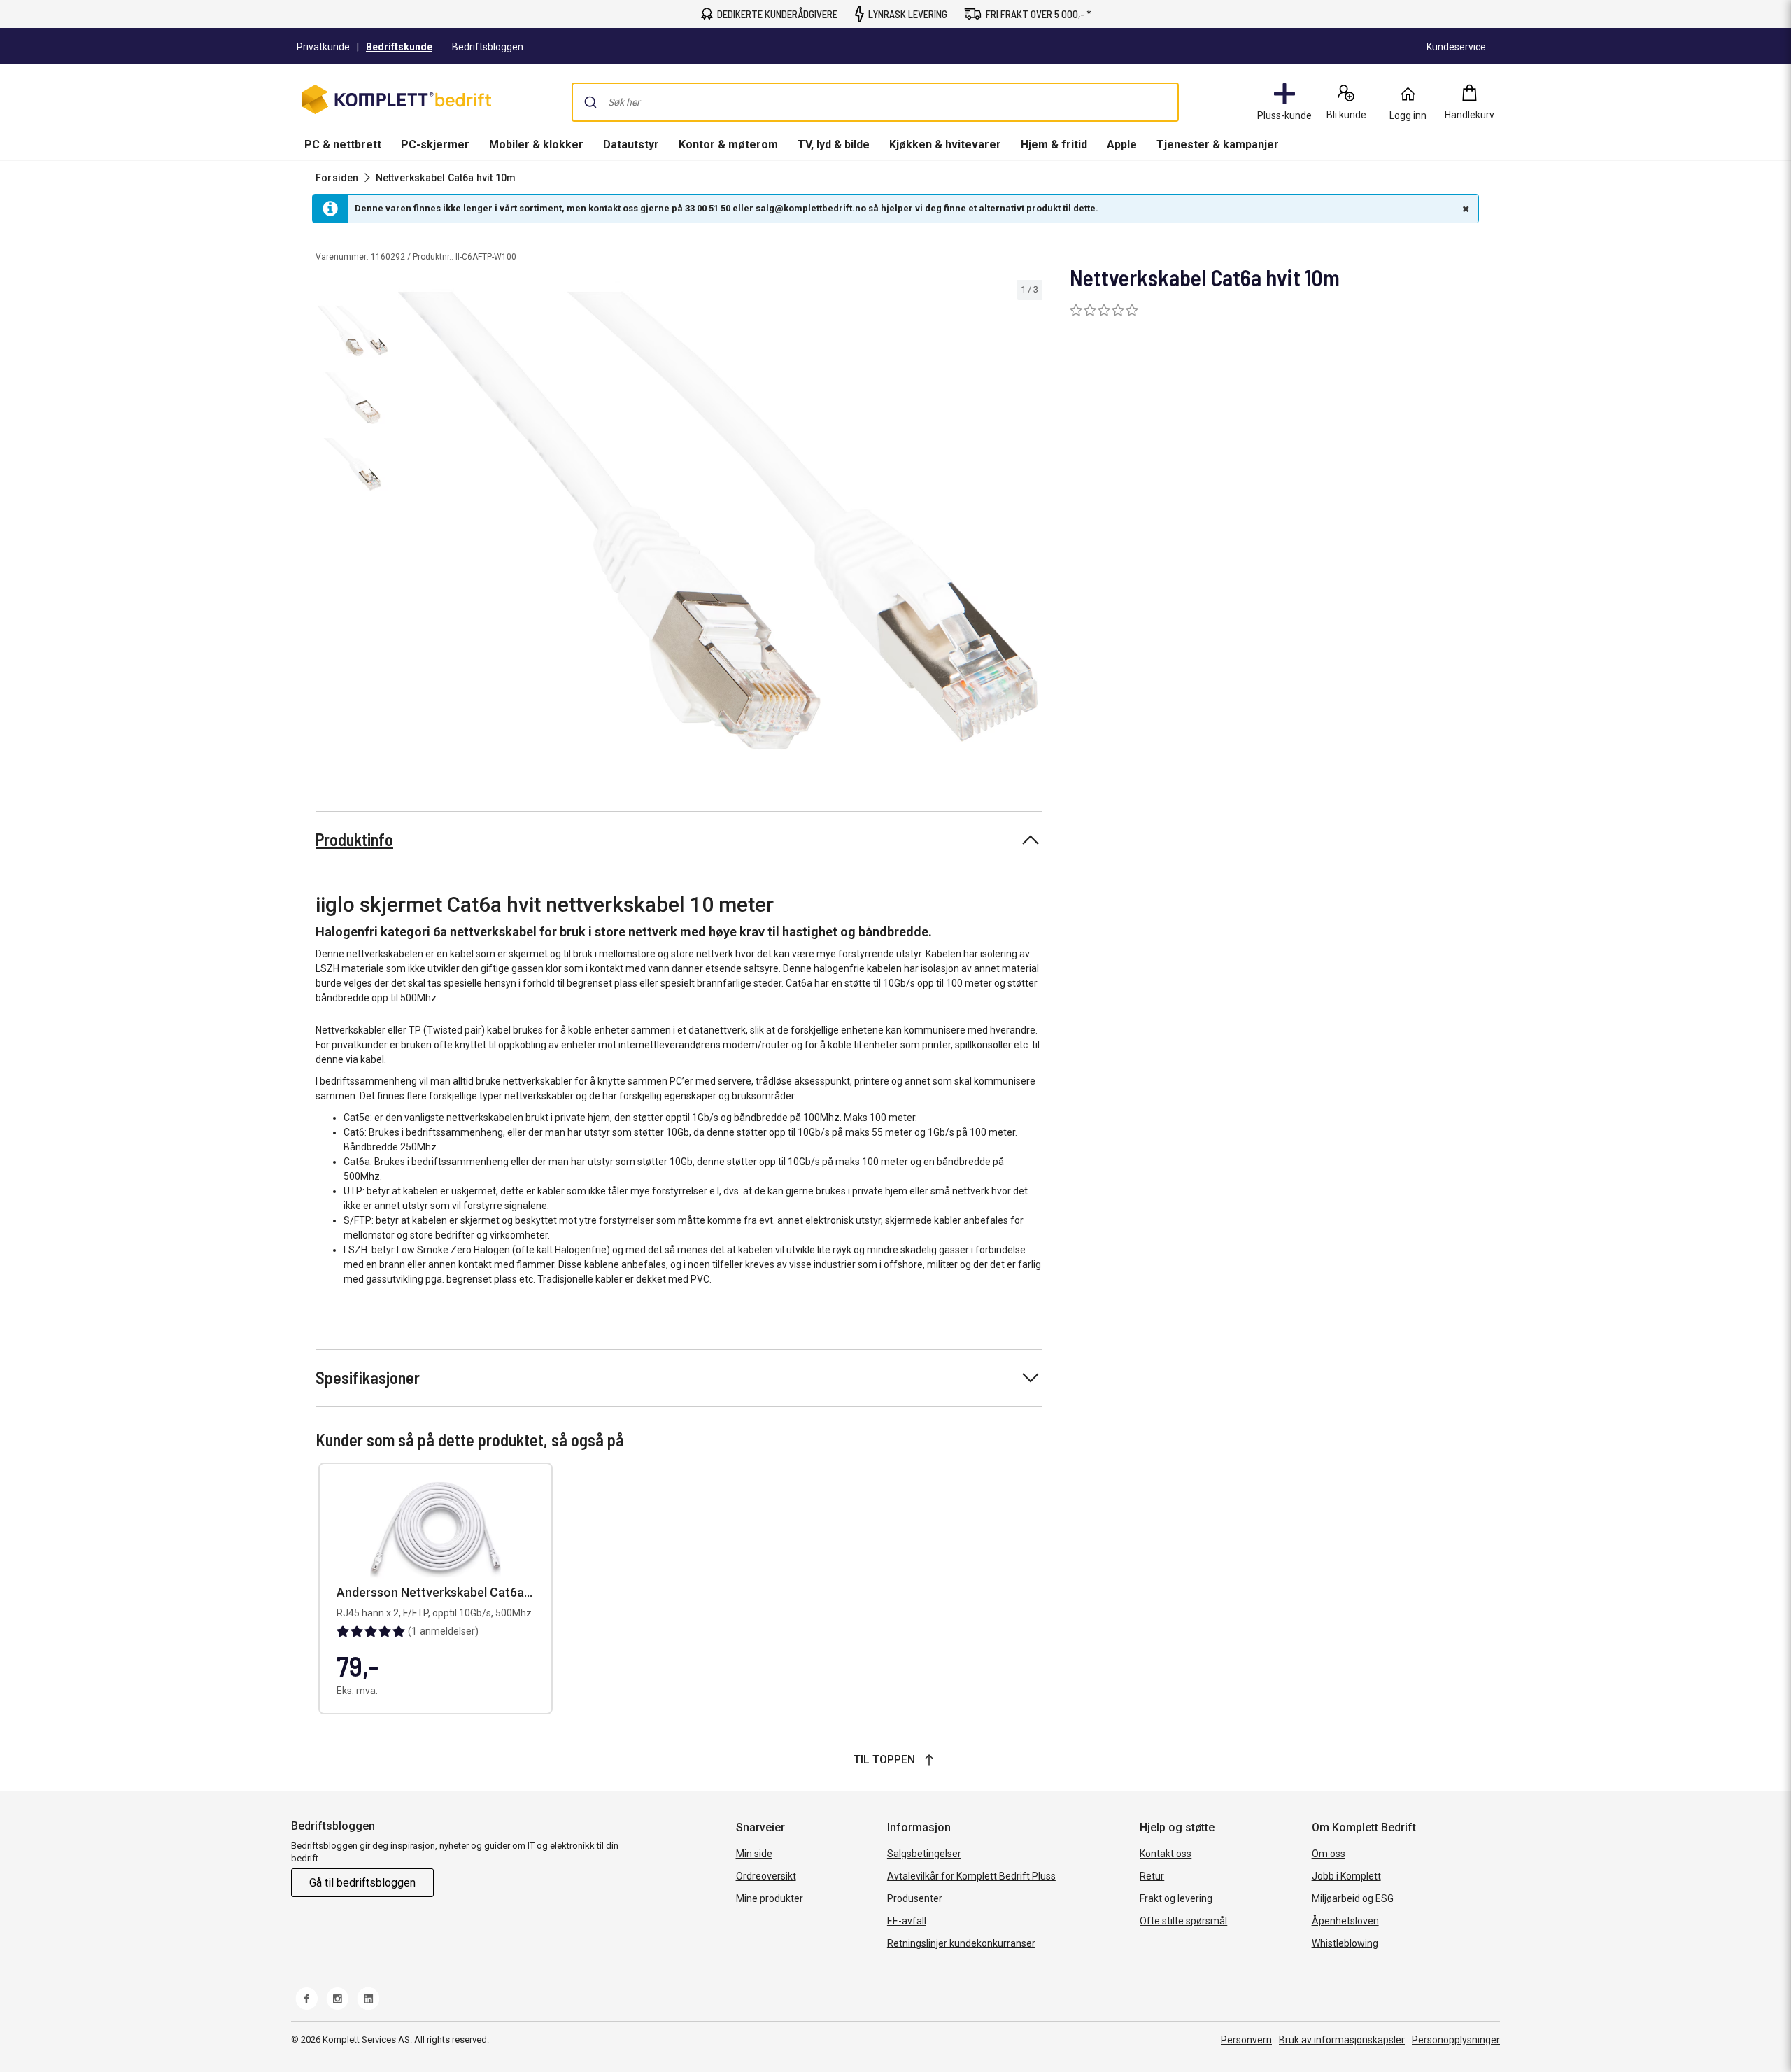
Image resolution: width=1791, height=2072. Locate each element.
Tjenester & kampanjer (1218, 145)
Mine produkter (770, 1898)
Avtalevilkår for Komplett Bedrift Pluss (971, 1876)
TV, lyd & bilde (834, 145)
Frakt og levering (1176, 1898)
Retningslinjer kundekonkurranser (961, 1943)
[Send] (590, 102)
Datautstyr (631, 145)
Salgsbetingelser (924, 1854)
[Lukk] (1464, 209)
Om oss (1329, 1854)
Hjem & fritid (1054, 145)
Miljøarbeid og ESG (1353, 1898)
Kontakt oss (1166, 1854)
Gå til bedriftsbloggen (362, 1883)
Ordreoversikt (766, 1876)
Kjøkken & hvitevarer (945, 145)
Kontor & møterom (728, 145)
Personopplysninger (1456, 2040)
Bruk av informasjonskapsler (1342, 2040)
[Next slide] (1029, 523)
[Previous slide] (406, 523)
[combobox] (875, 102)
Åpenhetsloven (1345, 1921)
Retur (1152, 1876)
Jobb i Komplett (1346, 1876)
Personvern (1246, 2040)
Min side (754, 1854)
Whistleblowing (1345, 1943)
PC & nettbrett (343, 145)
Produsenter (915, 1898)
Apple (1122, 145)
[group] (718, 521)
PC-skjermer (435, 145)
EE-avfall (907, 1921)
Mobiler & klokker (536, 145)
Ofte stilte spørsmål (1183, 1921)
